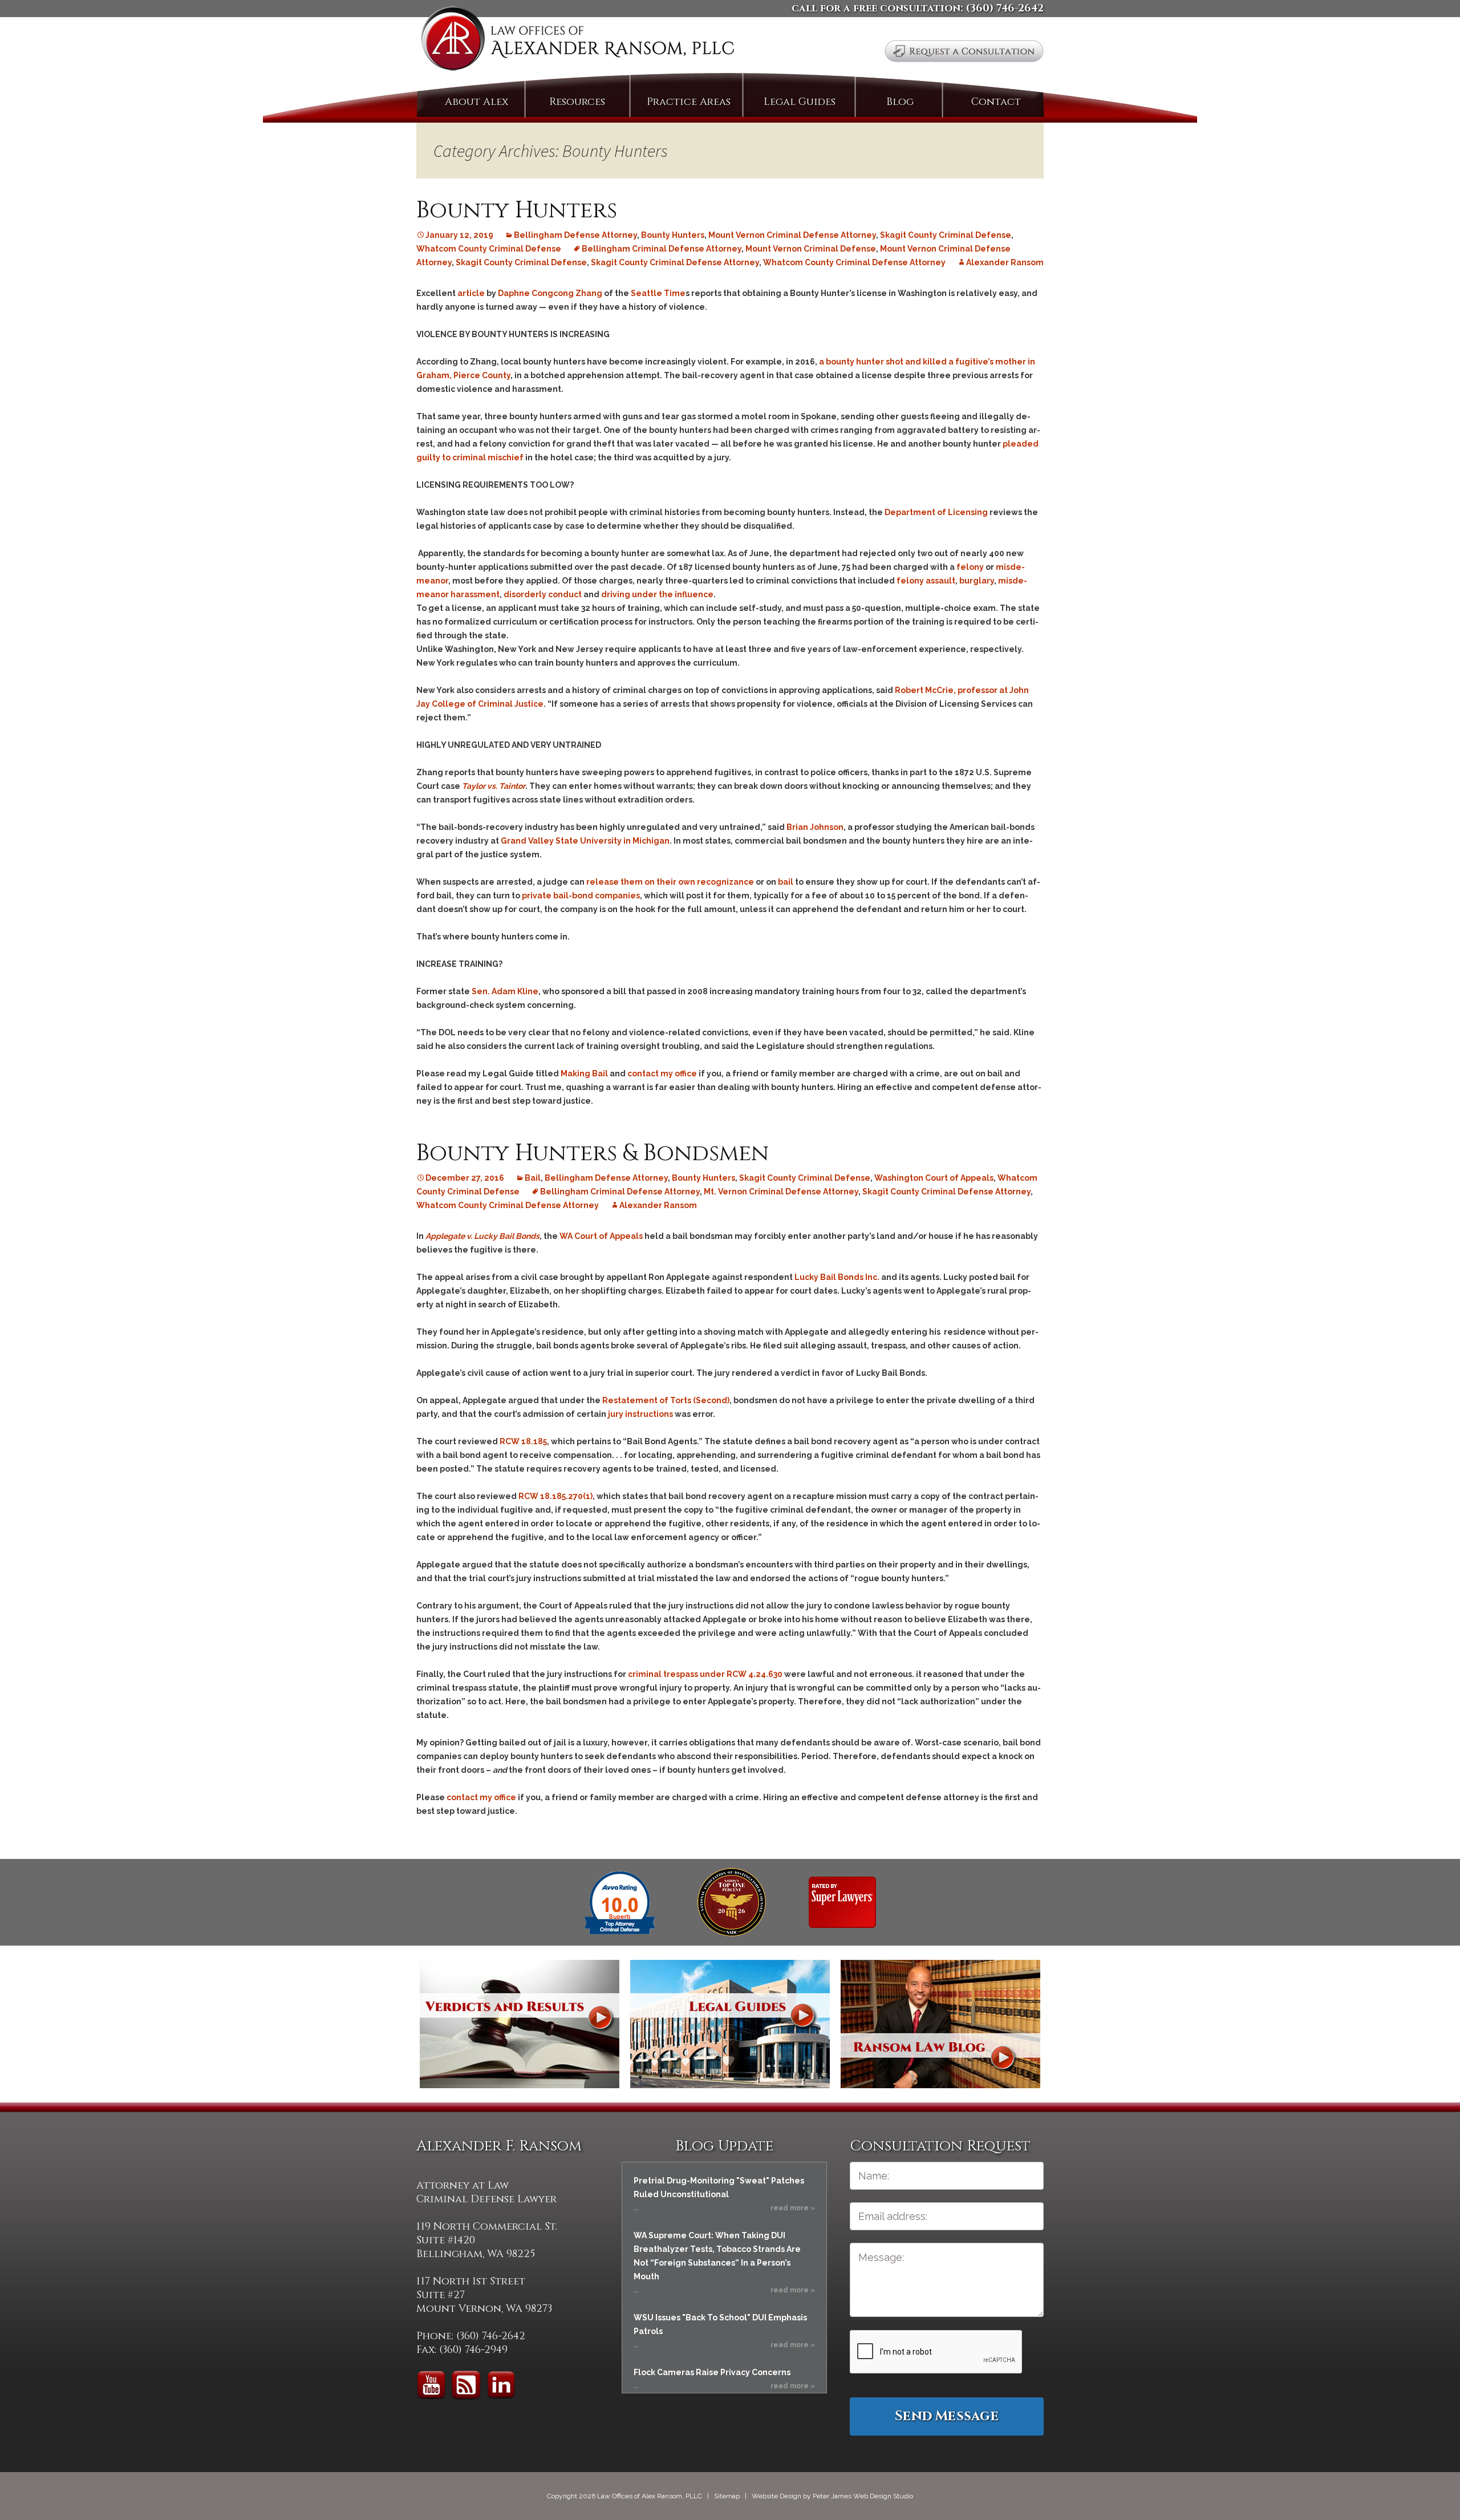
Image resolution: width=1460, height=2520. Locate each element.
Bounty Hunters (517, 210)
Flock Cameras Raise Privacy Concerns (712, 2372)
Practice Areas (689, 102)
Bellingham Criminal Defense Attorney (662, 249)
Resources (577, 102)
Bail (533, 1178)
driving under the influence (657, 594)
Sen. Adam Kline (505, 991)
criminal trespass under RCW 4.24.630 (705, 1674)
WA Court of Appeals (601, 1236)
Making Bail (584, 1073)
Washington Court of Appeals (934, 1178)
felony (970, 567)
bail (786, 882)
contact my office (662, 1073)
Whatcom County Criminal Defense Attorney (854, 262)
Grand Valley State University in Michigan (585, 841)
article (471, 293)
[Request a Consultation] (964, 51)
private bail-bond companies (581, 896)
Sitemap (727, 2496)
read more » (793, 2208)
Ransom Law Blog (940, 2024)
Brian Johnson (815, 827)
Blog (900, 102)
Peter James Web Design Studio (863, 2496)
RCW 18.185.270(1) (555, 1496)
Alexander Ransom (1005, 262)
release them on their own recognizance (670, 882)
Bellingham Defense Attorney (575, 235)
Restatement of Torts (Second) (666, 1400)
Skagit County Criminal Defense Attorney (675, 262)
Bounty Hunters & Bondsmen (593, 1153)
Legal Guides (800, 102)
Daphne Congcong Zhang (551, 293)
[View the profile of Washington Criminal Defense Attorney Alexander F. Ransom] (842, 1902)
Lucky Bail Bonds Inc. (837, 1277)
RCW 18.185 (523, 1441)
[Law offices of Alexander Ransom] (577, 41)
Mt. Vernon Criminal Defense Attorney (781, 1192)
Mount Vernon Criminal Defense (811, 249)
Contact (996, 102)
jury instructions (640, 1414)
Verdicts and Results (520, 2024)
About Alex (476, 102)
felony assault (926, 581)
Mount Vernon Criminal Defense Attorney (792, 235)
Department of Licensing (936, 512)
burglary (977, 581)
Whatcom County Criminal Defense (489, 249)
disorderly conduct (543, 594)
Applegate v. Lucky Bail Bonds (482, 1236)
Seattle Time (658, 293)
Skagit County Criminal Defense (946, 235)
